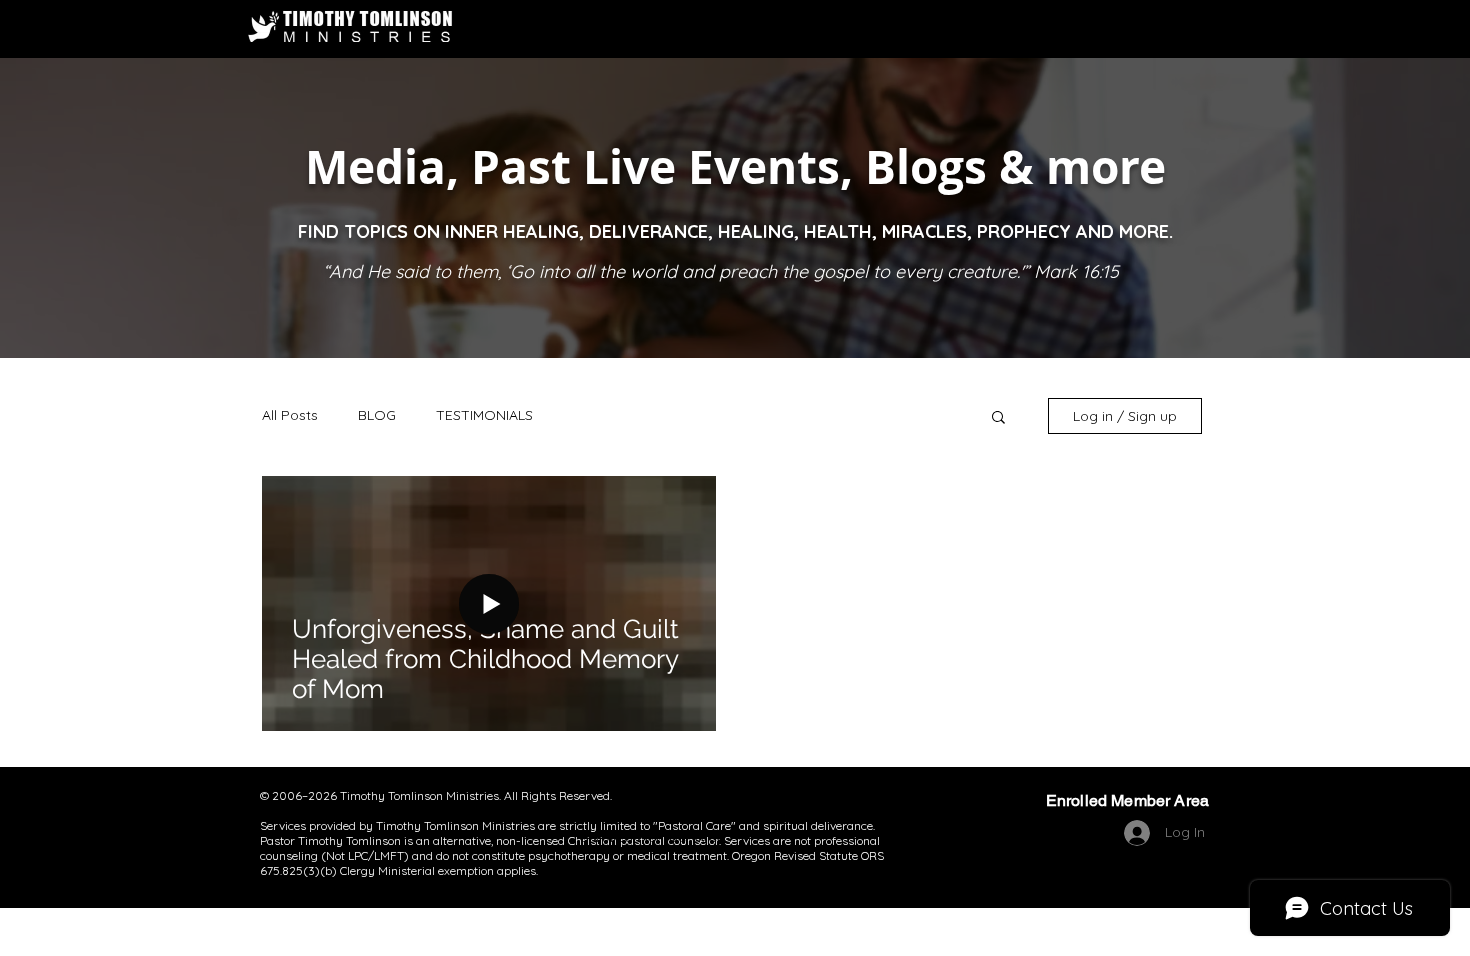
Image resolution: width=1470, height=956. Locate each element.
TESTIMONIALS (484, 415)
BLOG (377, 415)
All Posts (290, 415)
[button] (998, 418)
